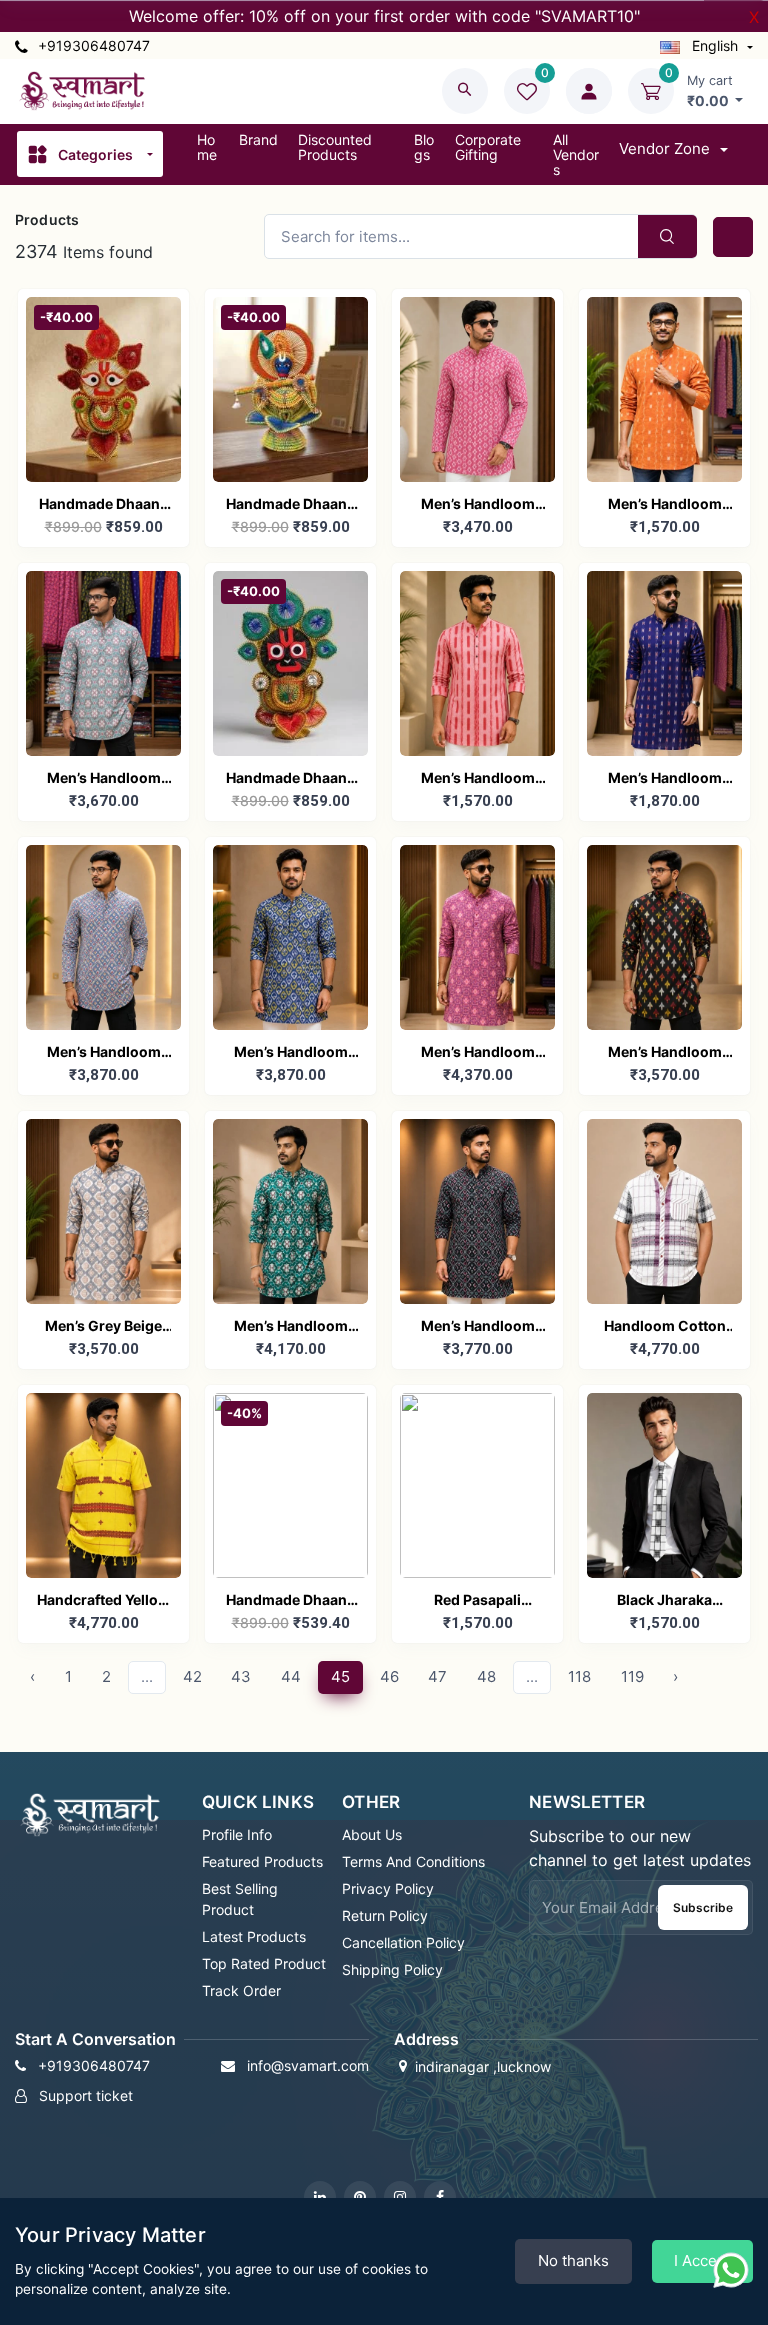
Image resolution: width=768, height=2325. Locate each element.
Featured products (262, 1861)
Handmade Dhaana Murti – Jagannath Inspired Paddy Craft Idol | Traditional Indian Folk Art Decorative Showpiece (290, 779)
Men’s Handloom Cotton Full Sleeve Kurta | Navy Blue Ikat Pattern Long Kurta (665, 779)
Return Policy (385, 1915)
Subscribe (703, 1907)
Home (207, 147)
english (715, 45)
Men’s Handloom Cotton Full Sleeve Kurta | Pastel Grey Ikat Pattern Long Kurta (103, 779)
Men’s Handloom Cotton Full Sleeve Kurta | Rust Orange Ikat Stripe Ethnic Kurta (665, 505)
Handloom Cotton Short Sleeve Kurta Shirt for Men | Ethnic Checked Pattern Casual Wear (664, 1327)
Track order (241, 1990)
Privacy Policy (388, 1888)
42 (192, 1676)
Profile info (237, 1834)
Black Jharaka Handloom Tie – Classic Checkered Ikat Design (664, 1601)
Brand (258, 139)
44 (291, 1676)
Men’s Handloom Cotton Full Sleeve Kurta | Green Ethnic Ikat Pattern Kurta (290, 1327)
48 (486, 1676)
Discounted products (335, 147)
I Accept (702, 2260)
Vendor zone (666, 148)
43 (241, 1676)
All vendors (576, 154)
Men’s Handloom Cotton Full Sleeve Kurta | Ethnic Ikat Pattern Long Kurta (477, 1327)
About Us (372, 1834)
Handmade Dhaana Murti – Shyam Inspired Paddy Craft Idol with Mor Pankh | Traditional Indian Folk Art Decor (290, 1601)
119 (632, 1676)
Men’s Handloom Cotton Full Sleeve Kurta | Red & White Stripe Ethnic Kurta (477, 779)
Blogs (424, 147)
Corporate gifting (488, 147)
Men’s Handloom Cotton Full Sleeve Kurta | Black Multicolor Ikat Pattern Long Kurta (664, 1053)
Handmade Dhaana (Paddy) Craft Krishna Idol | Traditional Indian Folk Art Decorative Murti (290, 505)
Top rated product (264, 1963)
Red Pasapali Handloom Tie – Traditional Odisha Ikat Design (478, 1601)
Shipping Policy (392, 1969)
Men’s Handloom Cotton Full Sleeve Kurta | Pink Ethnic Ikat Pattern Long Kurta (478, 1053)
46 (389, 1676)
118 (579, 1676)
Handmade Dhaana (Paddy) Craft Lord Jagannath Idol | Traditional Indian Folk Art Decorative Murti (103, 505)
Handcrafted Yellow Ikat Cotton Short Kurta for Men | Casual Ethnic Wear (104, 1601)
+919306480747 (92, 45)
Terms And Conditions (413, 1861)
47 (437, 1676)
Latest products (254, 1936)
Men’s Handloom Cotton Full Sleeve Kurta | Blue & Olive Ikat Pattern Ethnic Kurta (290, 1053)
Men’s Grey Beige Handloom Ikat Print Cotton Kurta (103, 1327)
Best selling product (240, 1899)
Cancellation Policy (403, 1942)
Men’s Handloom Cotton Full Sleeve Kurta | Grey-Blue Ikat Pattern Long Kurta (104, 1053)
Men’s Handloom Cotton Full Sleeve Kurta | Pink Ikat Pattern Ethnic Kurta (478, 505)
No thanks (573, 2260)
